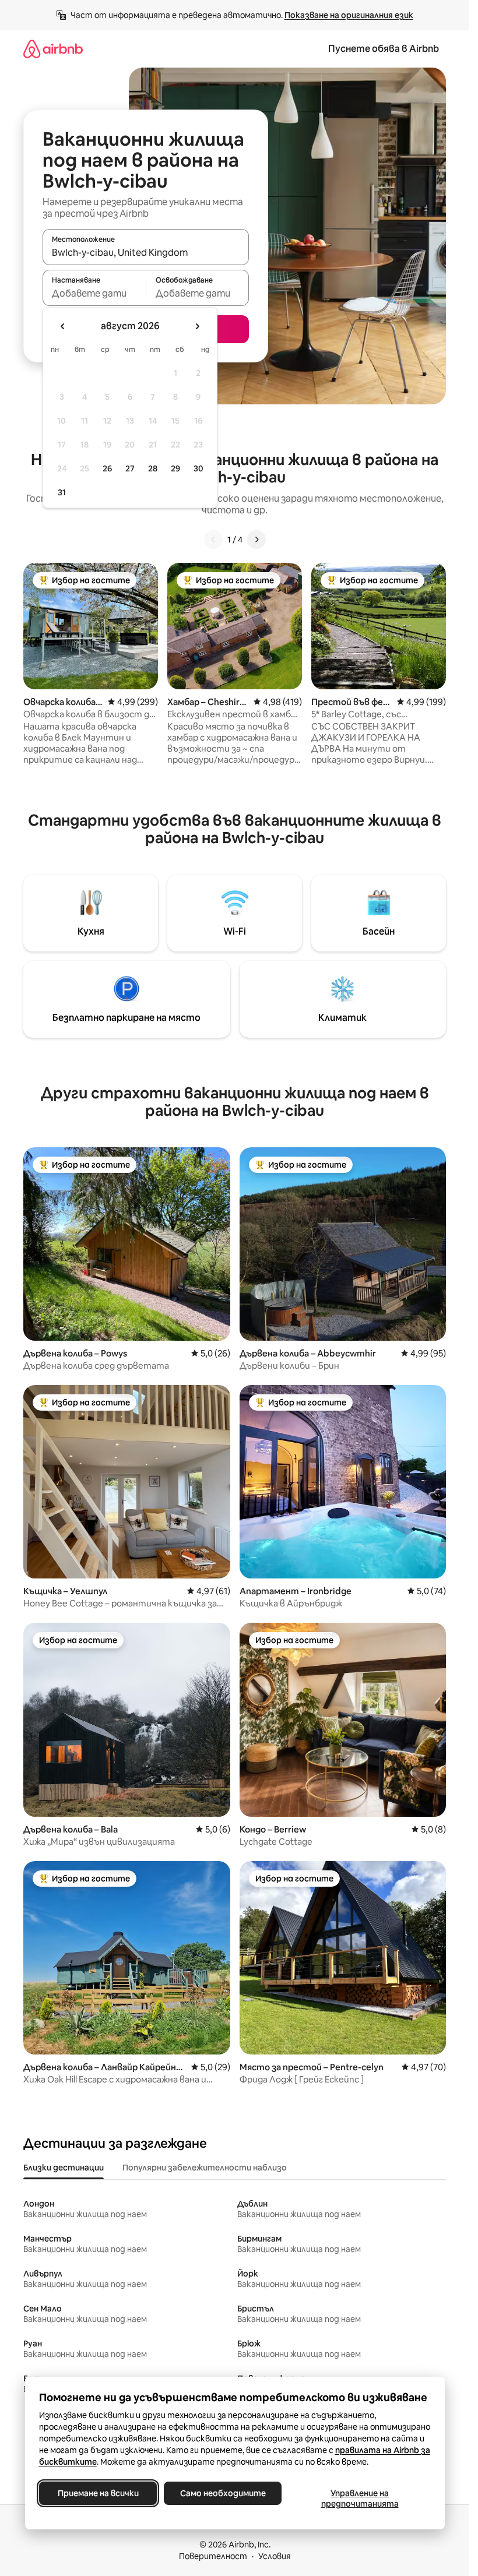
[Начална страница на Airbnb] (53, 49)
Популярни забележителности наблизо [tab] (205, 2168)
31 (62, 492)
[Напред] (256, 540)
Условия (275, 2556)
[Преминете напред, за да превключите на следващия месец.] (197, 326)
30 (198, 468)
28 (153, 468)
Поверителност (213, 2556)
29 (175, 468)
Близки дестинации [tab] (64, 2168)
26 (107, 468)
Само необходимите (222, 2493)
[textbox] (94, 293)
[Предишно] (213, 540)
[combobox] (146, 252)
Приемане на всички (98, 2493)
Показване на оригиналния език (349, 15)
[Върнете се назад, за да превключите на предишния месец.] (63, 326)
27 (130, 468)
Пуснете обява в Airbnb (384, 49)
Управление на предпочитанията (359, 2499)
